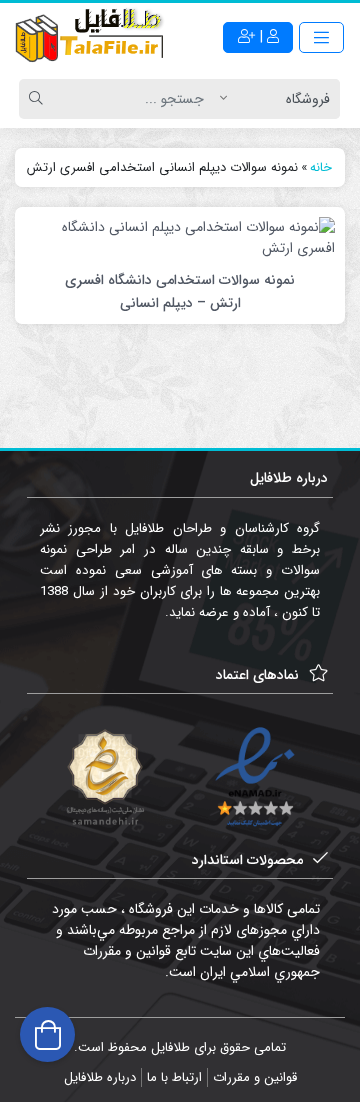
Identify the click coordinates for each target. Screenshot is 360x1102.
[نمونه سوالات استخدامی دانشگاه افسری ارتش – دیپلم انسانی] (180, 237)
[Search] (39, 99)
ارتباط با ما (174, 1077)
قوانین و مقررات (255, 1077)
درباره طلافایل (100, 1077)
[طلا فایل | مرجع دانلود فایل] (90, 37)
